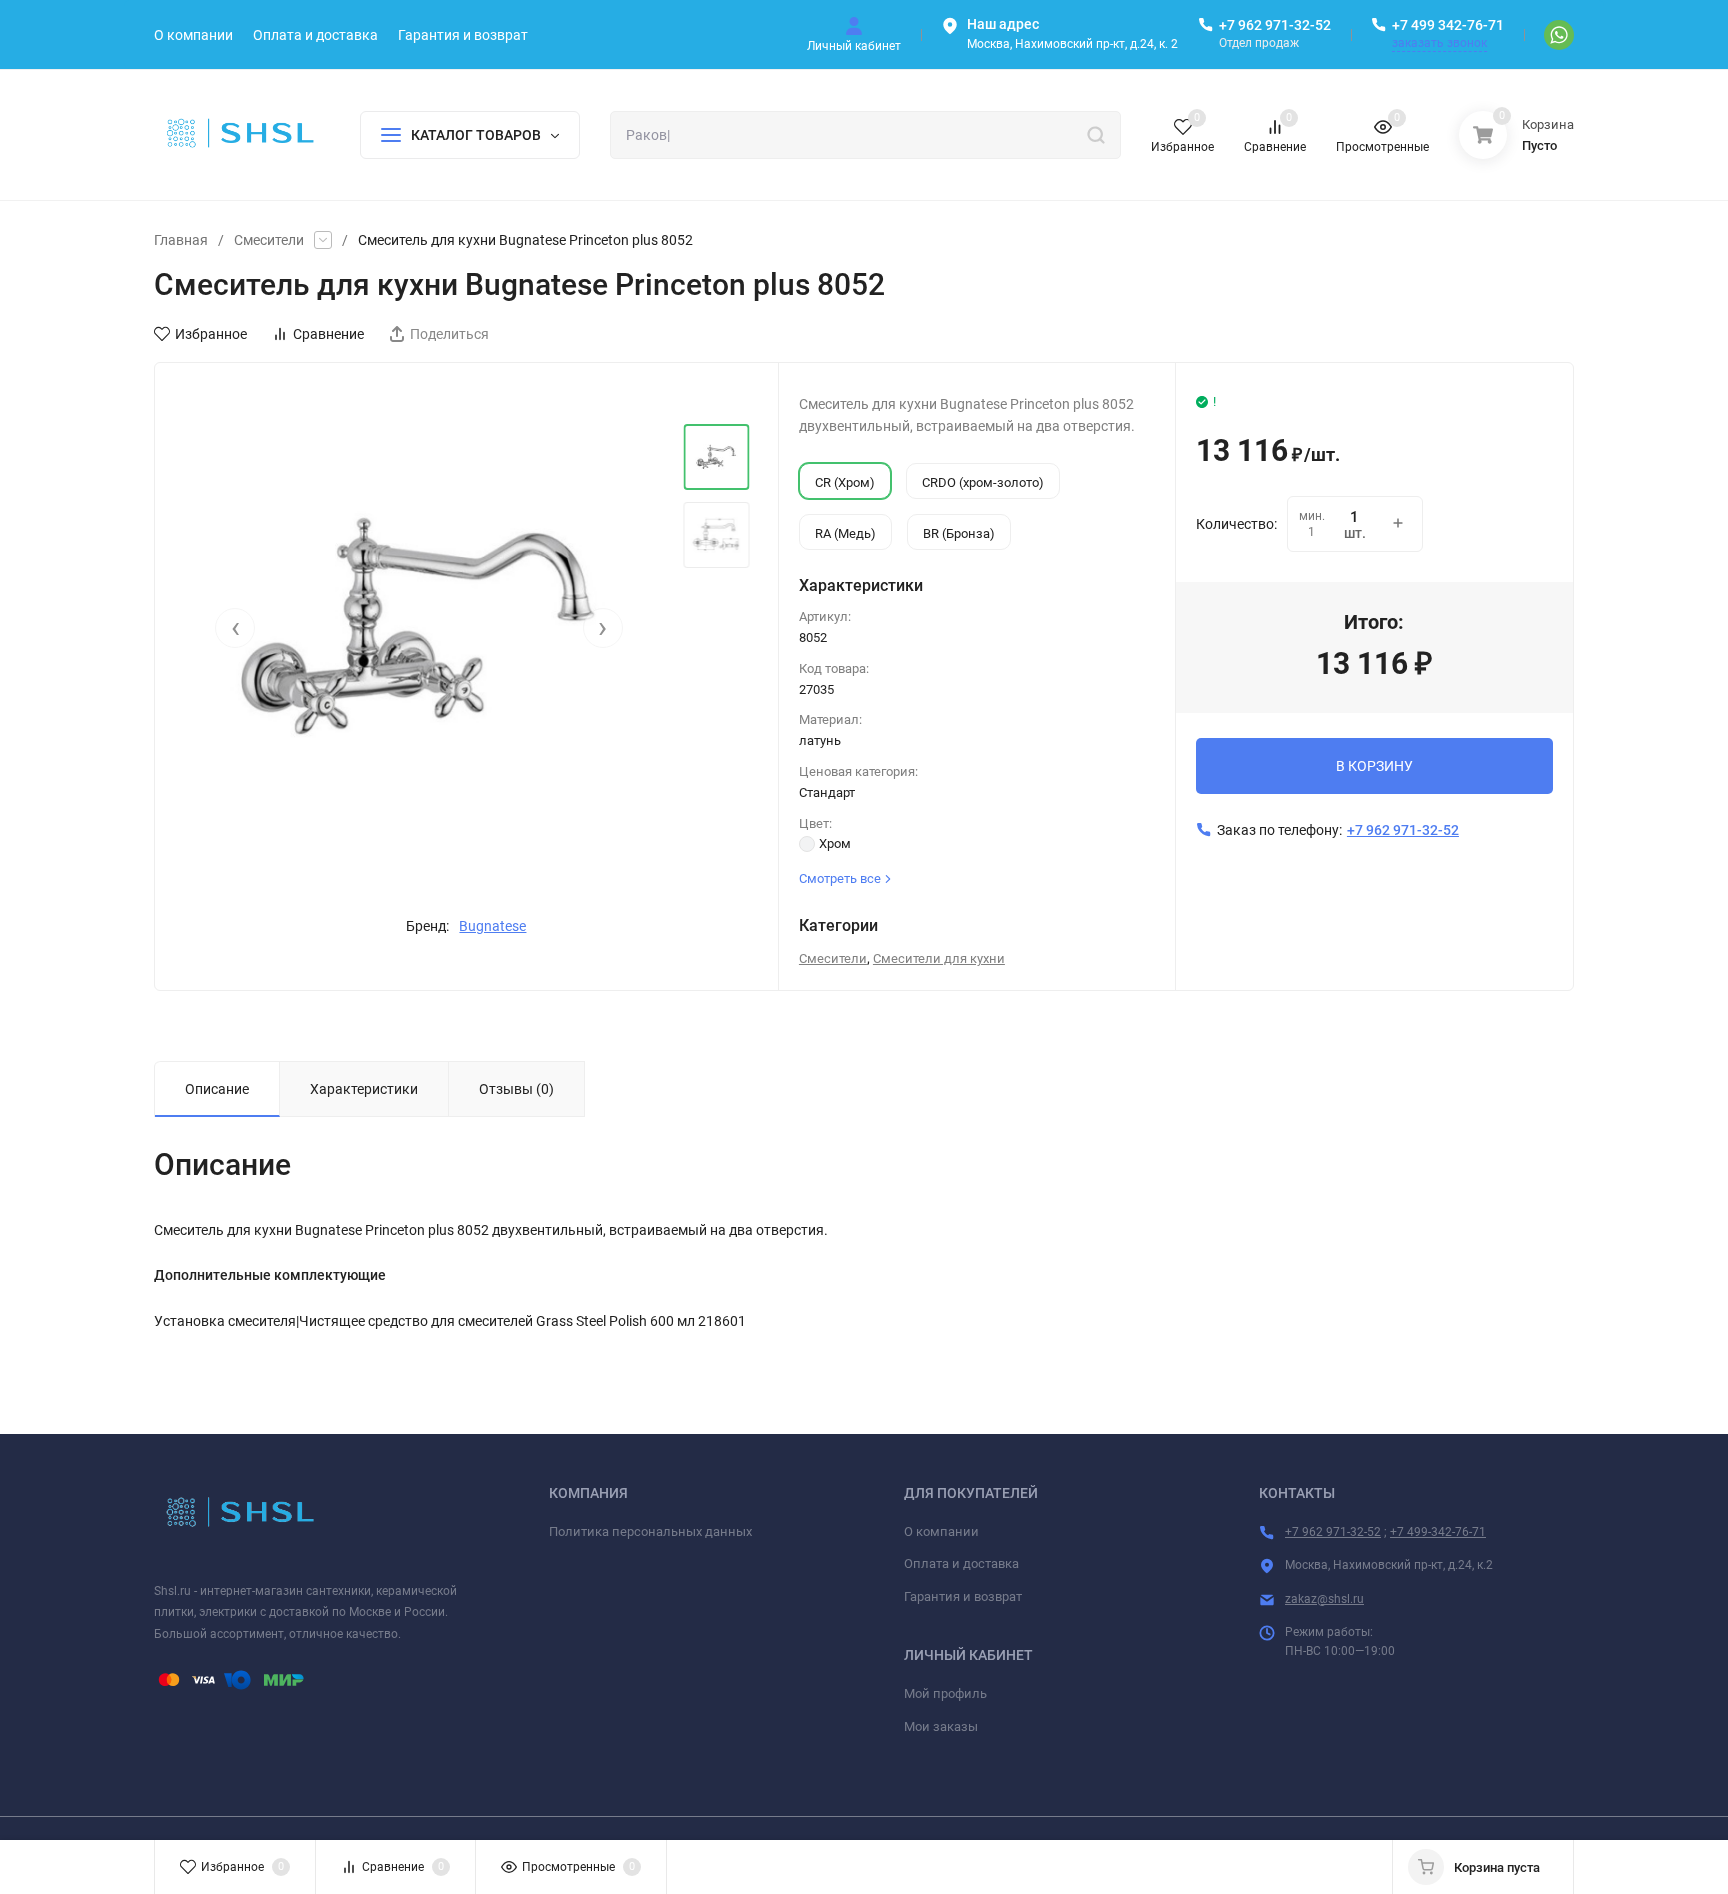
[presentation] (235, 628)
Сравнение (328, 334)
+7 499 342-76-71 (1448, 25)
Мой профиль (945, 1693)
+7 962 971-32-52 (1275, 25)
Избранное (211, 334)
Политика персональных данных (650, 1531)
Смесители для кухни (939, 958)
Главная (181, 240)
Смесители (269, 240)
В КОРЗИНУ (1374, 766)
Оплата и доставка (961, 1563)
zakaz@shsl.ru (1324, 1599)
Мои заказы (941, 1726)
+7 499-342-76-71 (1438, 1532)
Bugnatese (492, 926)
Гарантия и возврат (963, 1596)
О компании (941, 1531)
